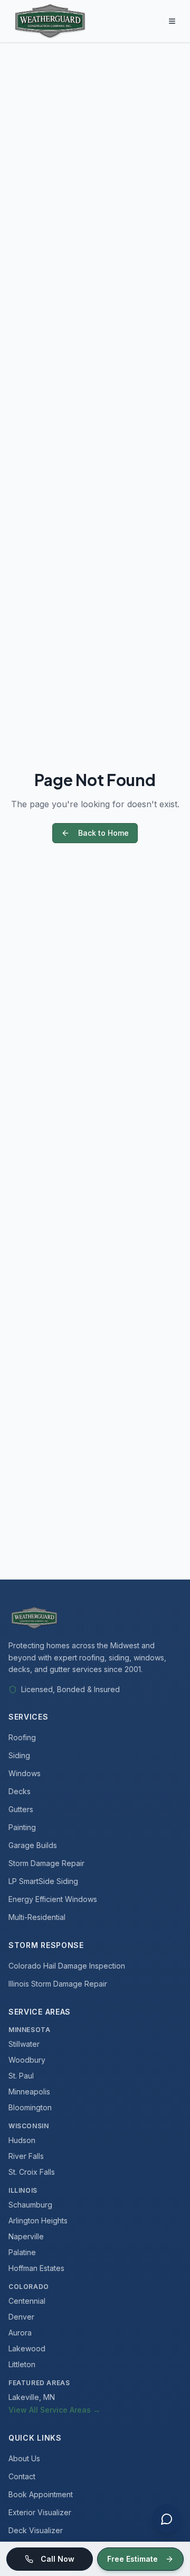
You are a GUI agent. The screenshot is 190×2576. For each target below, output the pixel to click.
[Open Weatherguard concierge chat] (167, 2519)
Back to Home (103, 833)
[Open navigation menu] (172, 21)
